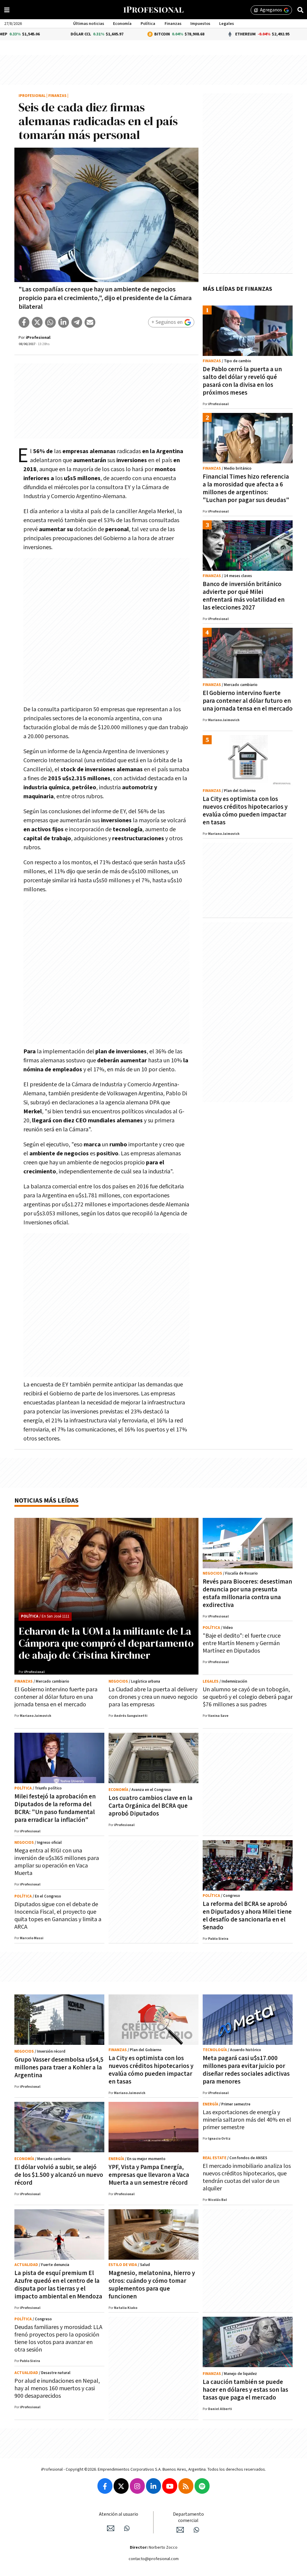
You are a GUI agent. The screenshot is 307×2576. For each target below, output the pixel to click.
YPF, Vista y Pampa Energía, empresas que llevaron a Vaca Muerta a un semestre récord (149, 2175)
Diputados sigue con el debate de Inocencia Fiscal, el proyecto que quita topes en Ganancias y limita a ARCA (58, 1916)
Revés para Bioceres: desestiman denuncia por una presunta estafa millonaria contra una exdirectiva (247, 1593)
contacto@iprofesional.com (154, 2559)
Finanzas (173, 24)
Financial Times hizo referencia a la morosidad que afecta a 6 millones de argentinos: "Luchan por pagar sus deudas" (246, 488)
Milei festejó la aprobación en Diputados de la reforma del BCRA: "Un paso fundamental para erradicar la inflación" (55, 1808)
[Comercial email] (180, 2530)
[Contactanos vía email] (111, 2528)
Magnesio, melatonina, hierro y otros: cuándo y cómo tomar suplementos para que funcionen (152, 2285)
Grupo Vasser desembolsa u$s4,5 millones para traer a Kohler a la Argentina (59, 2067)
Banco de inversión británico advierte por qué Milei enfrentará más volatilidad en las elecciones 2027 (244, 596)
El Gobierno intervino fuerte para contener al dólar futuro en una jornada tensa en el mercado (248, 701)
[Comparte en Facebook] (24, 322)
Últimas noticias (89, 24)
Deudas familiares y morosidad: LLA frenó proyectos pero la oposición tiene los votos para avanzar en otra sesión (58, 2338)
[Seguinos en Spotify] (202, 2486)
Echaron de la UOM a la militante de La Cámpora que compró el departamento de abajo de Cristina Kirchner (106, 1643)
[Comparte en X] (37, 322)
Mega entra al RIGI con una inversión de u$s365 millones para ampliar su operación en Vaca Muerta (57, 1862)
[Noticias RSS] (186, 2486)
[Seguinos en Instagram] (137, 2486)
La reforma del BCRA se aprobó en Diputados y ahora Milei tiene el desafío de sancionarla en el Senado (247, 1916)
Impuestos (200, 24)
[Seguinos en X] (121, 2486)
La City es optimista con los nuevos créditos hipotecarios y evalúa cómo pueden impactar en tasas (245, 811)
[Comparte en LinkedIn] (64, 322)
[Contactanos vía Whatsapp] (127, 2528)
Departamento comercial (188, 2517)
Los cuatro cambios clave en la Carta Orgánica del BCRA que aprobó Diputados (151, 1806)
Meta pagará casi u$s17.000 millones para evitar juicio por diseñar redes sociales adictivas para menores (246, 2070)
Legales (227, 24)
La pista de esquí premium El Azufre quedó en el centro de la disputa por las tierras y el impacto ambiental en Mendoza (58, 2285)
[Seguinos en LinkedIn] (153, 2486)
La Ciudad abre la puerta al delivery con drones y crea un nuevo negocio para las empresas (153, 1697)
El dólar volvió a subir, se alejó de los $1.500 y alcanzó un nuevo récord (59, 2175)
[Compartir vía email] (90, 322)
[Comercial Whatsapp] (196, 2530)
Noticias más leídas (46, 1501)
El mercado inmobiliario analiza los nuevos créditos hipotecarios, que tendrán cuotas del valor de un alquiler (247, 2177)
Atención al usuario (119, 2514)
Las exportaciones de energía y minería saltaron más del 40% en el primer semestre (247, 2120)
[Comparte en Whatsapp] (50, 322)
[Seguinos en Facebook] (105, 2486)
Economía (122, 24)
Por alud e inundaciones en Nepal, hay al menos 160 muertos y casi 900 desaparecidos (57, 2388)
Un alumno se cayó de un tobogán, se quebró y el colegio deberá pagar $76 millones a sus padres (248, 1697)
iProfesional (32, 96)
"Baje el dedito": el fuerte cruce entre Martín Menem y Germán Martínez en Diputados (242, 1643)
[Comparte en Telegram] (77, 322)
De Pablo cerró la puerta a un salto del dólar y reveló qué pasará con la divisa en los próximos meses (242, 381)
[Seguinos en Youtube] (170, 2486)
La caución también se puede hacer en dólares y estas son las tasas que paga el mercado (245, 2390)
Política (148, 24)
